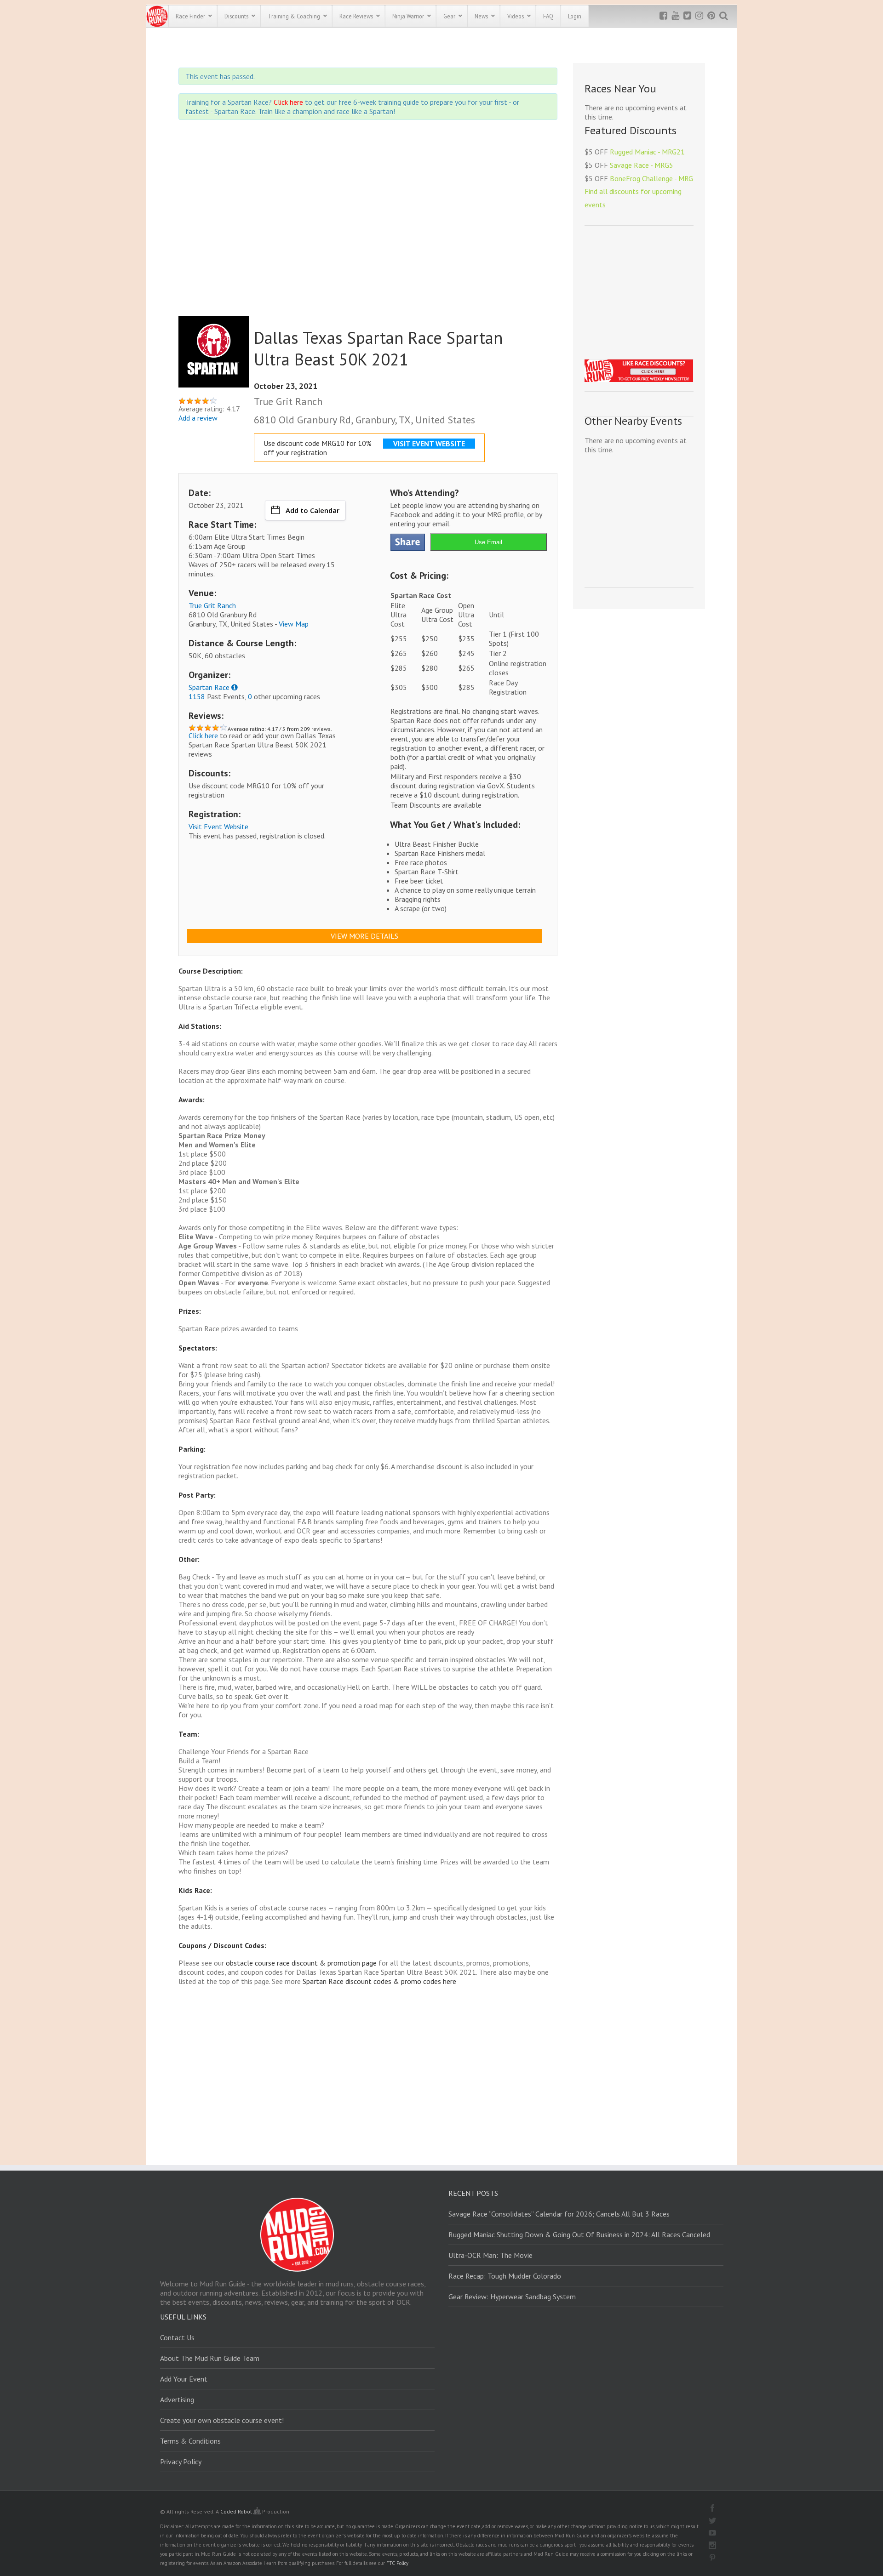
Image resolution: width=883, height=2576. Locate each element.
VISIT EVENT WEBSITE (429, 444)
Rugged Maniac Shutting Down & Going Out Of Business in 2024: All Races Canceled (579, 2234)
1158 (197, 696)
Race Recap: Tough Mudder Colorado (505, 2276)
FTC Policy (397, 2563)
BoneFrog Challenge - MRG (651, 178)
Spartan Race (209, 687)
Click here (288, 102)
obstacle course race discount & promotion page (301, 1963)
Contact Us (177, 2337)
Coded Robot (237, 2511)
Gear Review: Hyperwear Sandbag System (512, 2297)
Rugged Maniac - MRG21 (647, 152)
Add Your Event (184, 2379)
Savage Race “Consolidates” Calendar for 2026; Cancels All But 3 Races (559, 2214)
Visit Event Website (218, 826)
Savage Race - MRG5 (642, 165)
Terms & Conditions (190, 2441)
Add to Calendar (312, 510)
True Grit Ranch (212, 605)
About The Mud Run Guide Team (210, 2358)
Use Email (488, 542)
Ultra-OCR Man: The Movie (490, 2255)
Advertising (177, 2399)
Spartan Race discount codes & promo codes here (379, 1981)
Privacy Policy (181, 2462)
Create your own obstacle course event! (222, 2420)
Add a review (198, 418)
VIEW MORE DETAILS (364, 936)
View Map (294, 624)
